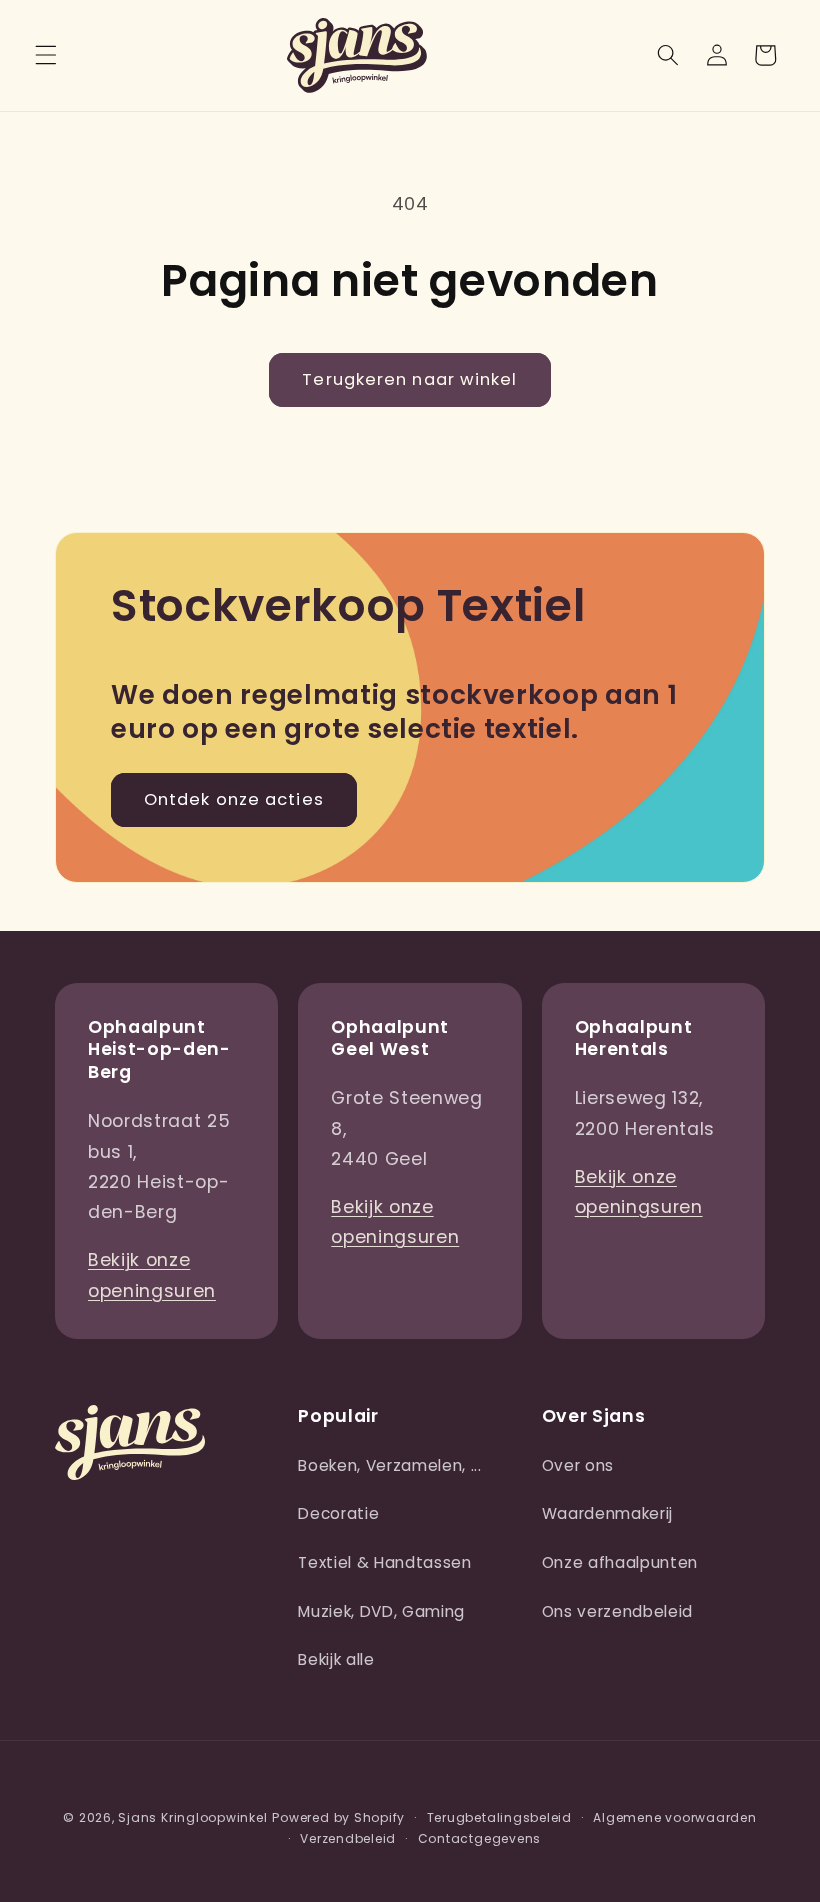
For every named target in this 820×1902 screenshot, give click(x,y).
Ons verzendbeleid (617, 1611)
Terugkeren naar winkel (409, 379)
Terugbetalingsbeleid (499, 1817)
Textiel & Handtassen (384, 1562)
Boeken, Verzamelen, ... (389, 1465)
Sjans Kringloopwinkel (192, 1817)
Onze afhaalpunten (620, 1562)
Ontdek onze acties (234, 799)
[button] (46, 55)
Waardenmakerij (607, 1513)
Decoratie (338, 1513)
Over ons (578, 1465)
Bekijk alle (336, 1659)
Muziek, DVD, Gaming (381, 1611)
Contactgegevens (480, 1838)
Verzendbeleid (348, 1838)
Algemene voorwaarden (674, 1817)
